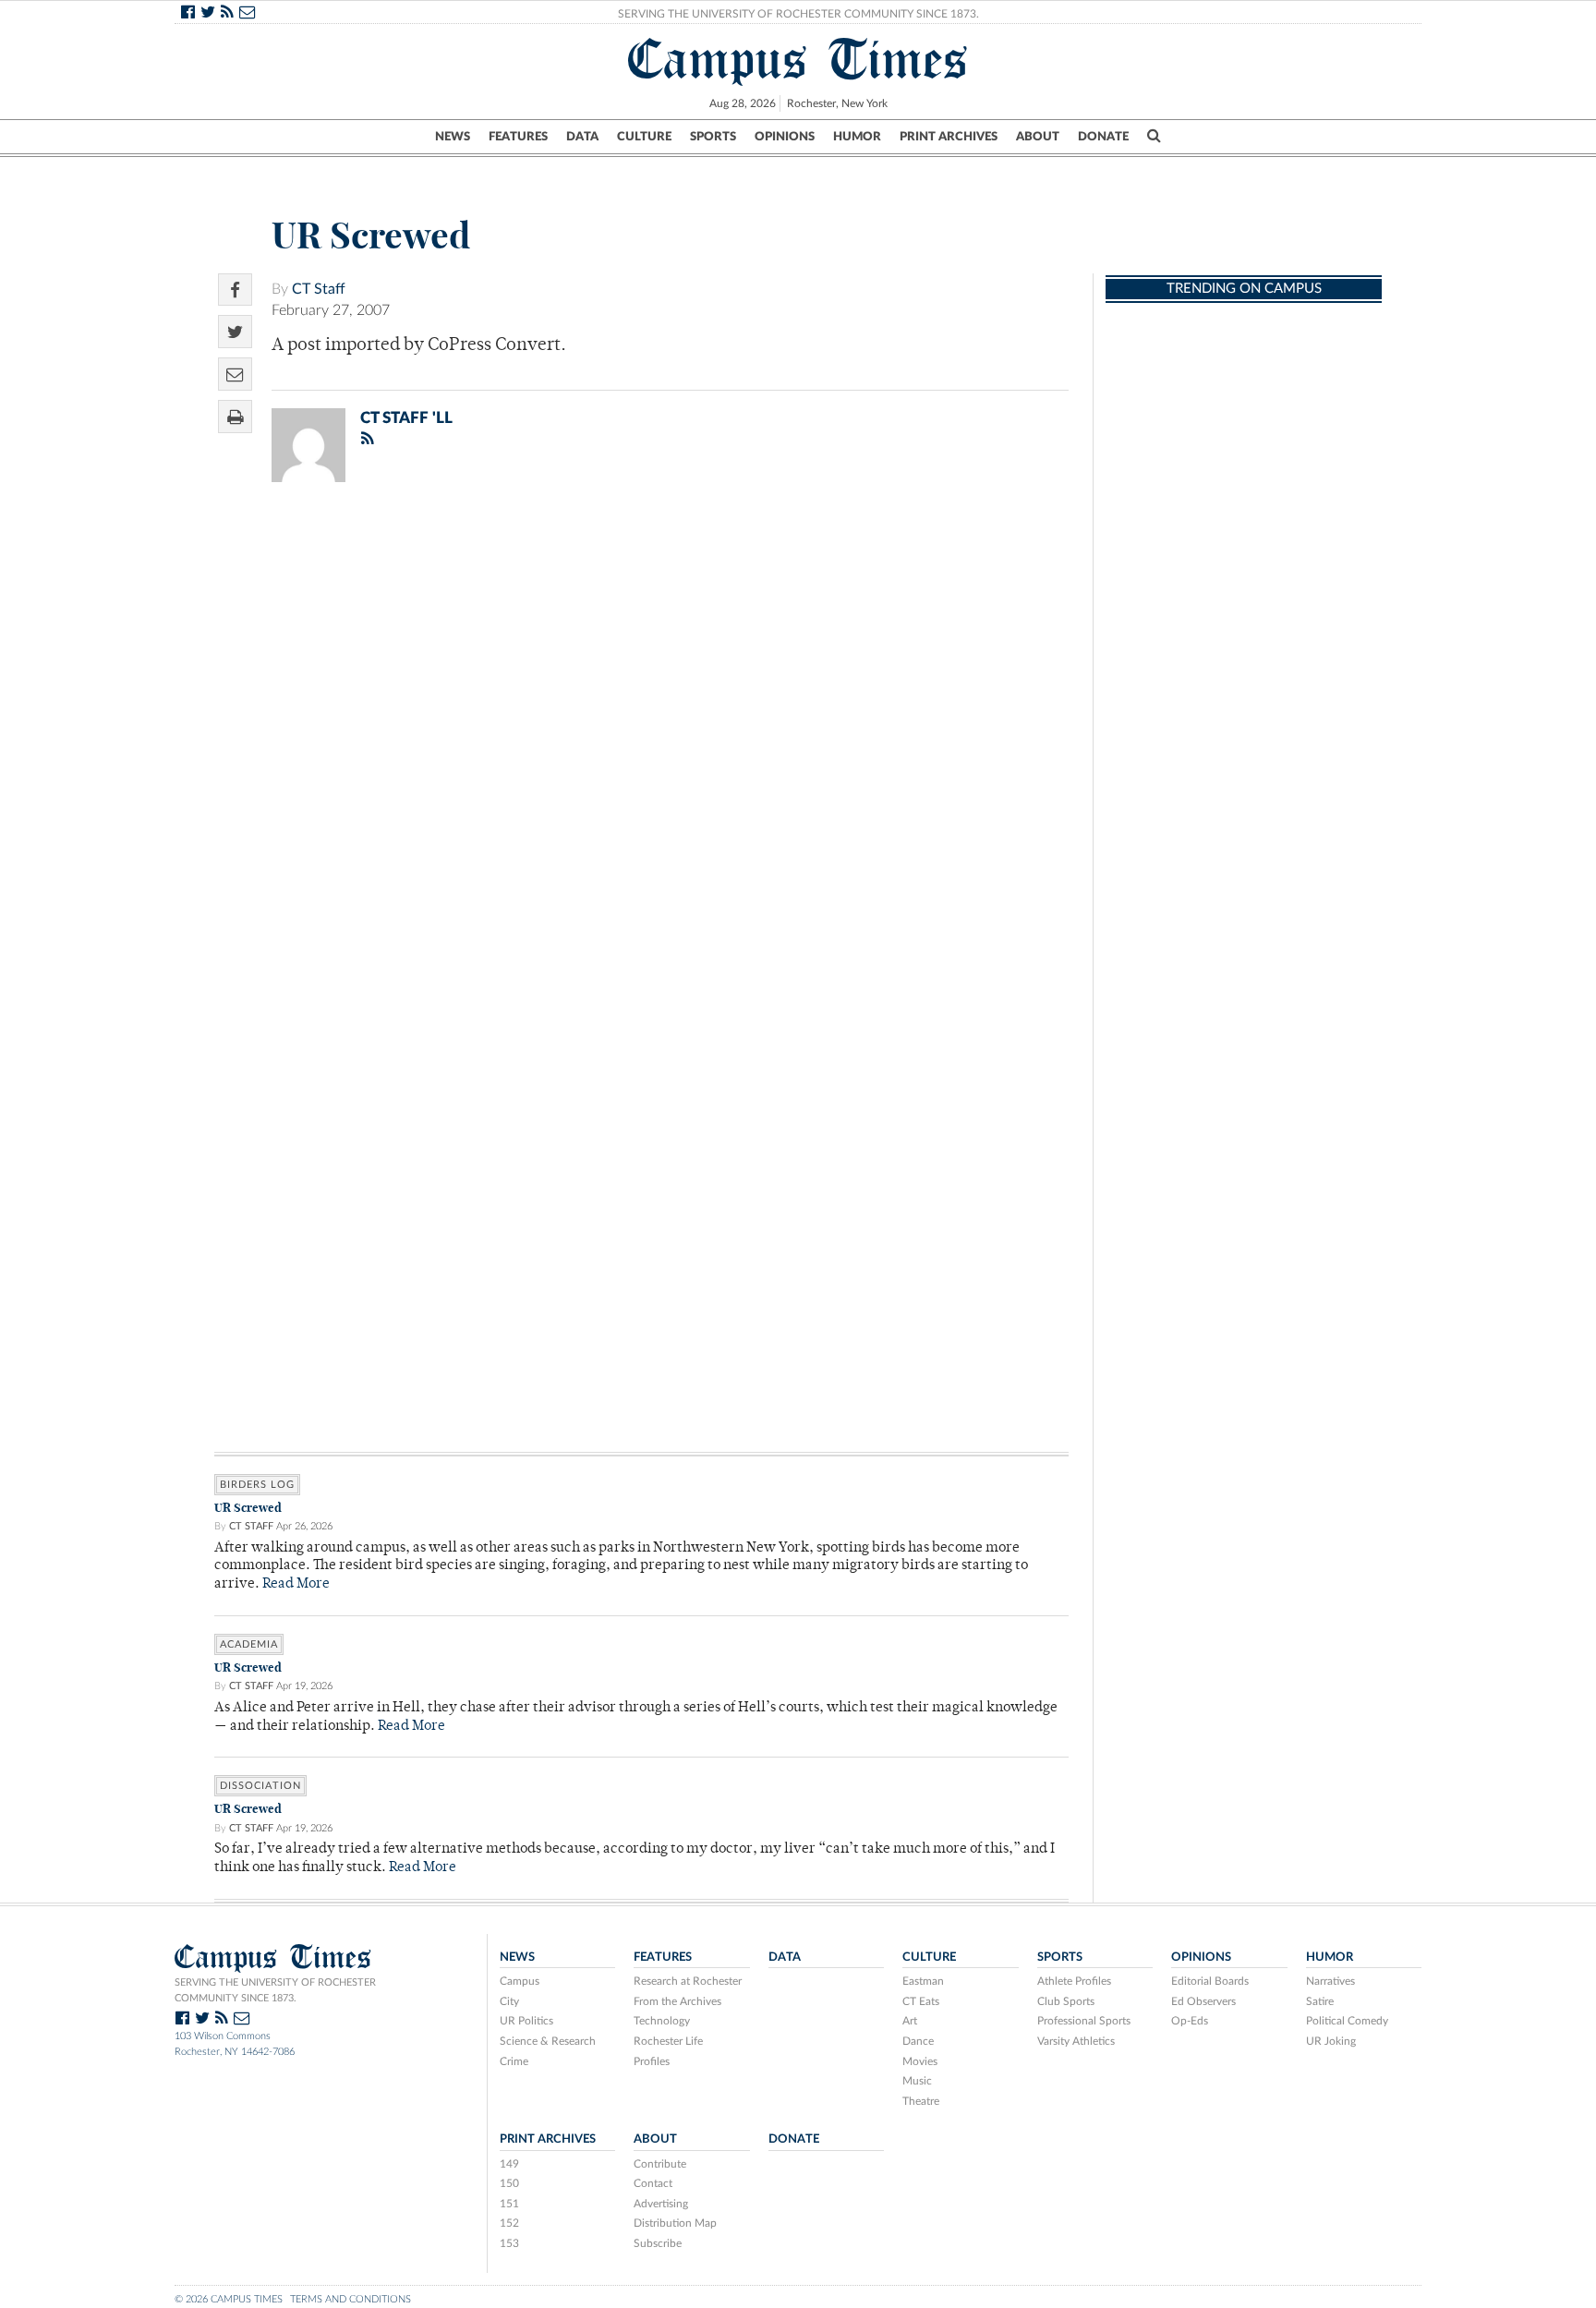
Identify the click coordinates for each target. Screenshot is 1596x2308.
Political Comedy (1347, 2021)
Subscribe (658, 2243)
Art (910, 2021)
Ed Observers (1203, 2001)
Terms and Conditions (351, 2299)
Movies (920, 2061)
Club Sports (1066, 2001)
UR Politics (526, 2021)
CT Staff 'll (406, 418)
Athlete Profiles (1074, 1981)
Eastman (923, 1981)
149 (509, 2164)
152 (509, 2223)
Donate (1103, 137)
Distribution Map (675, 2223)
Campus (520, 1981)
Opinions (785, 137)
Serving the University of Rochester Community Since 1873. (798, 14)
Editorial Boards (1210, 1981)
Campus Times (798, 59)
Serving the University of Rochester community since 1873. (275, 1990)
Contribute (660, 2164)
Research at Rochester (688, 1981)
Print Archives (949, 137)
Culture (644, 137)
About (1038, 137)
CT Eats (921, 2001)
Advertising (661, 2204)
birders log (257, 1485)
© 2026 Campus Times (229, 2299)
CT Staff (319, 289)
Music (917, 2081)
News (453, 137)
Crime (514, 2061)
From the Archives (677, 2001)
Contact (653, 2183)
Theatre (921, 2101)
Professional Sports (1084, 2021)
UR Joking (1331, 2041)
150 (509, 2183)
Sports (713, 137)
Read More (296, 1584)
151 (509, 2204)
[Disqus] (641, 737)
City (509, 2001)
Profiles (652, 2061)
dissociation (260, 1786)
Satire (1320, 2001)
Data (582, 137)
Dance (918, 2041)
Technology (662, 2021)
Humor (857, 137)
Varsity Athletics (1076, 2041)
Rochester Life (668, 2041)
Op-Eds (1190, 2021)
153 (509, 2243)
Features (518, 137)
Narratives (1330, 1981)
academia (249, 1644)
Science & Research (548, 2041)
